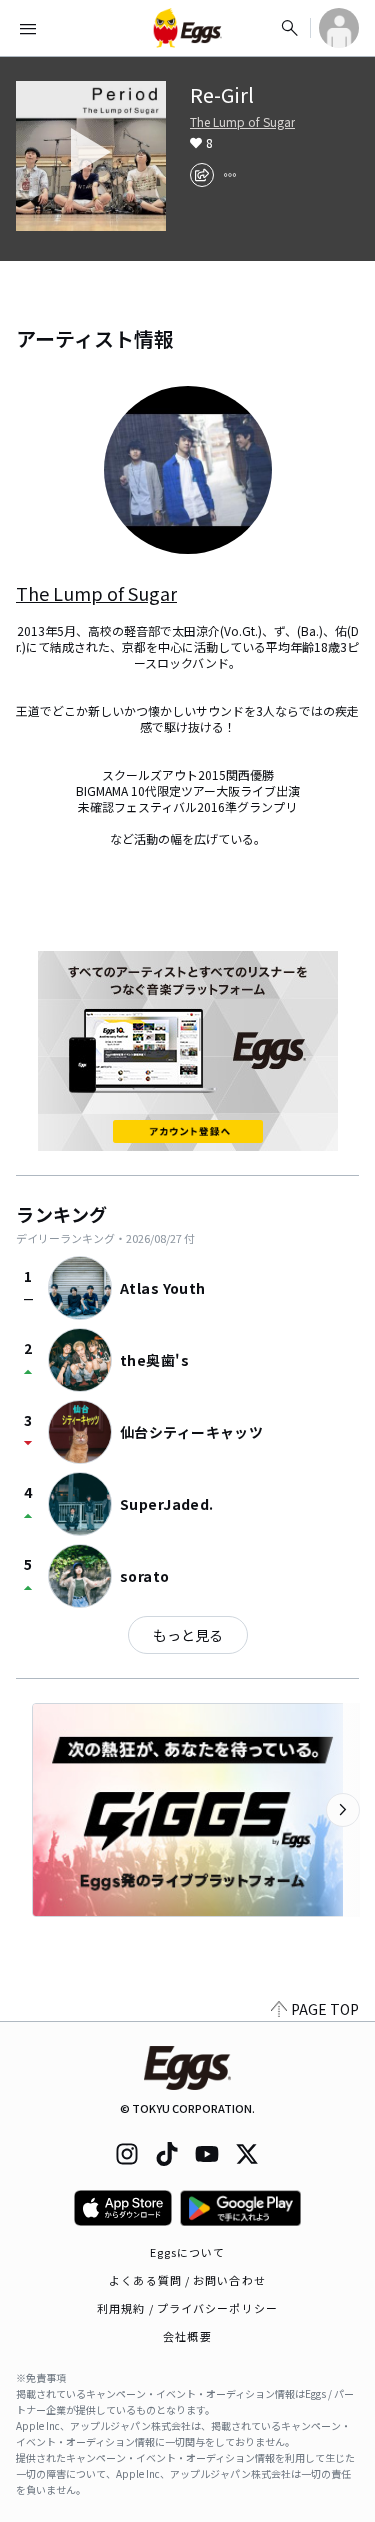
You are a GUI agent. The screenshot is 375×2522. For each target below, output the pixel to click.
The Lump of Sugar (242, 122)
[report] (230, 175)
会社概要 (187, 2336)
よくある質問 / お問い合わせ (187, 2280)
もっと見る (188, 1635)
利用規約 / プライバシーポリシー (187, 2308)
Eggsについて (188, 2252)
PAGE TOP (325, 2009)
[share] (202, 175)
